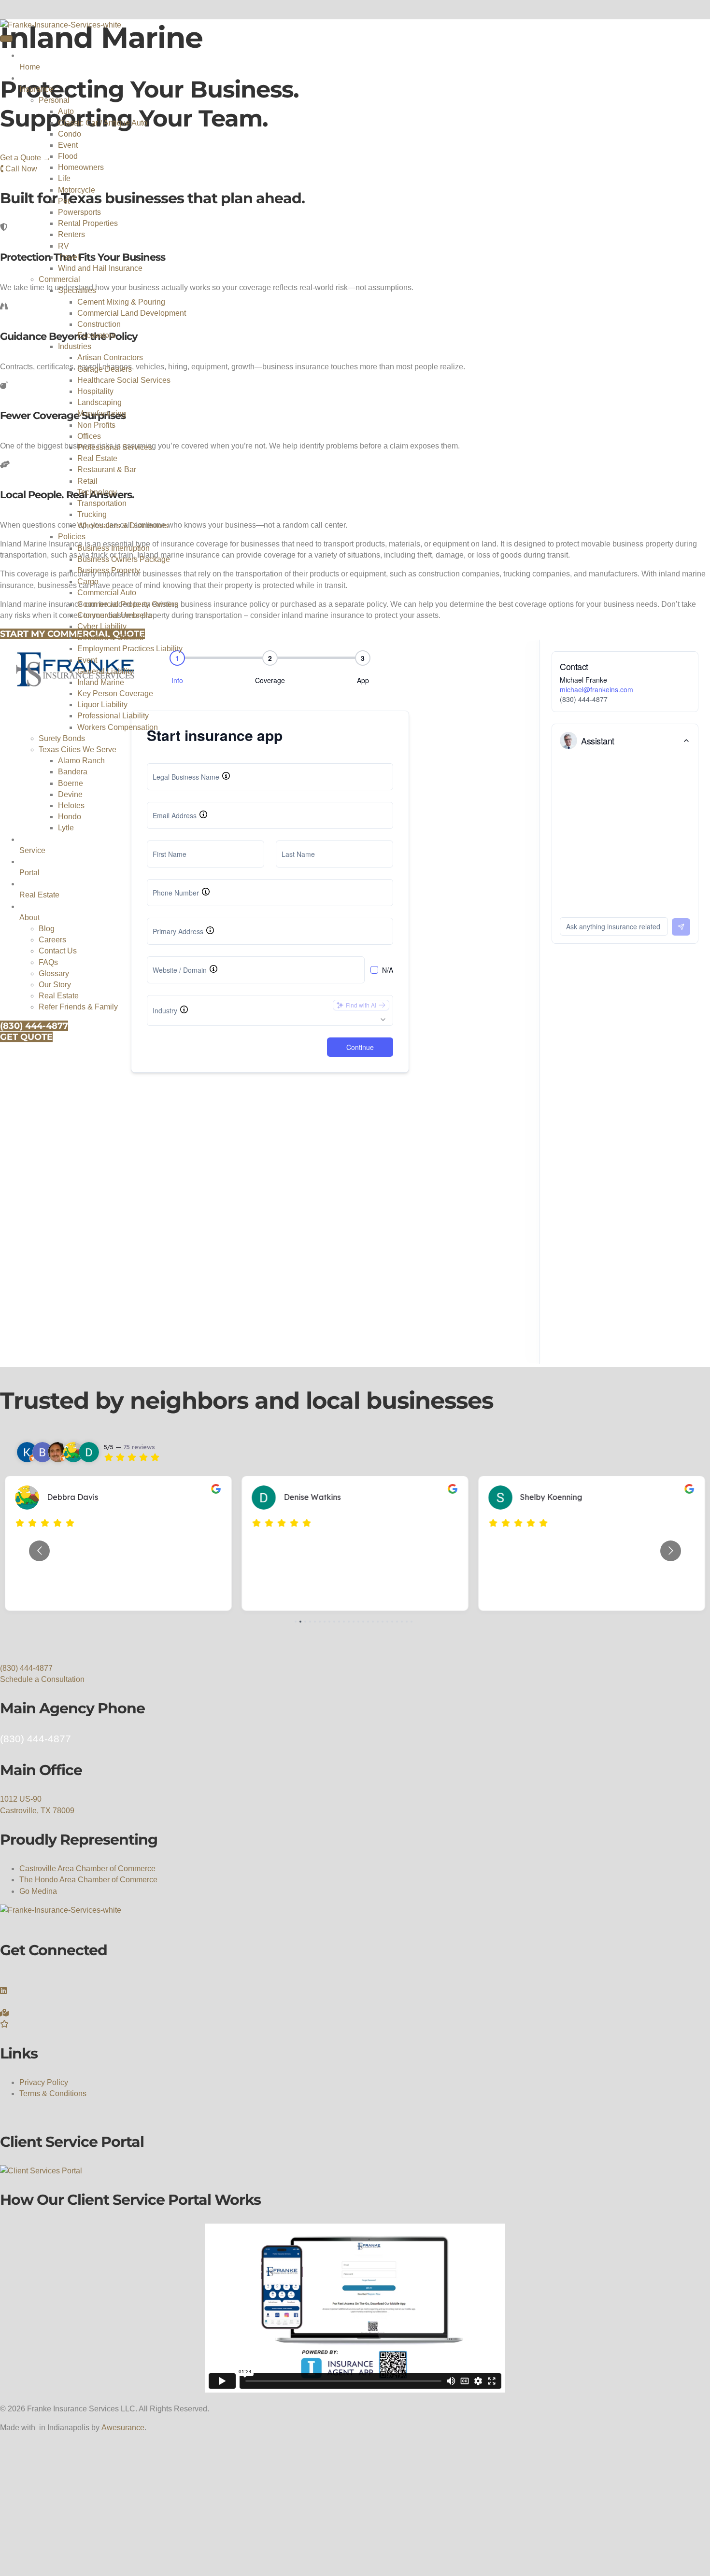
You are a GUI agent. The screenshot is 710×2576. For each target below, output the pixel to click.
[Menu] (6, 39)
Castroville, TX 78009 (37, 1811)
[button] (26, 1668)
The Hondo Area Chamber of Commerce (88, 1880)
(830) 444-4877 (35, 1739)
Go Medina (38, 1891)
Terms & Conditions (53, 2093)
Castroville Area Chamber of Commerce (87, 1869)
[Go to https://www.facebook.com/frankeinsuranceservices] (355, 1980)
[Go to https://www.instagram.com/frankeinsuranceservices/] (355, 2002)
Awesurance (123, 2428)
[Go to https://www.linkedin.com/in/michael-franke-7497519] (355, 1991)
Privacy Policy (44, 2082)
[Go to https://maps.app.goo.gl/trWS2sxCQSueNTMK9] (355, 2013)
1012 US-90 (21, 1799)
